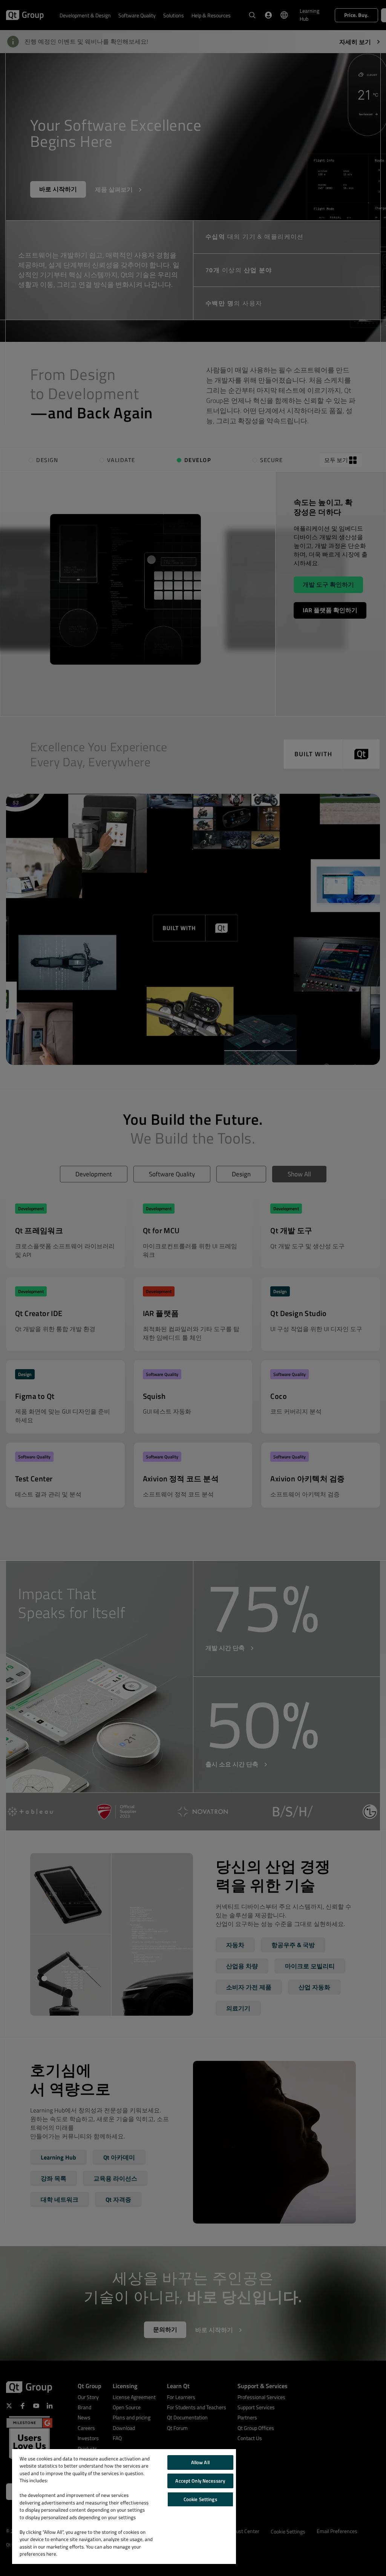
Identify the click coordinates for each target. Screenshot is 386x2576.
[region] (124, 2507)
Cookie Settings (200, 2499)
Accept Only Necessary (200, 2481)
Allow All (200, 2462)
